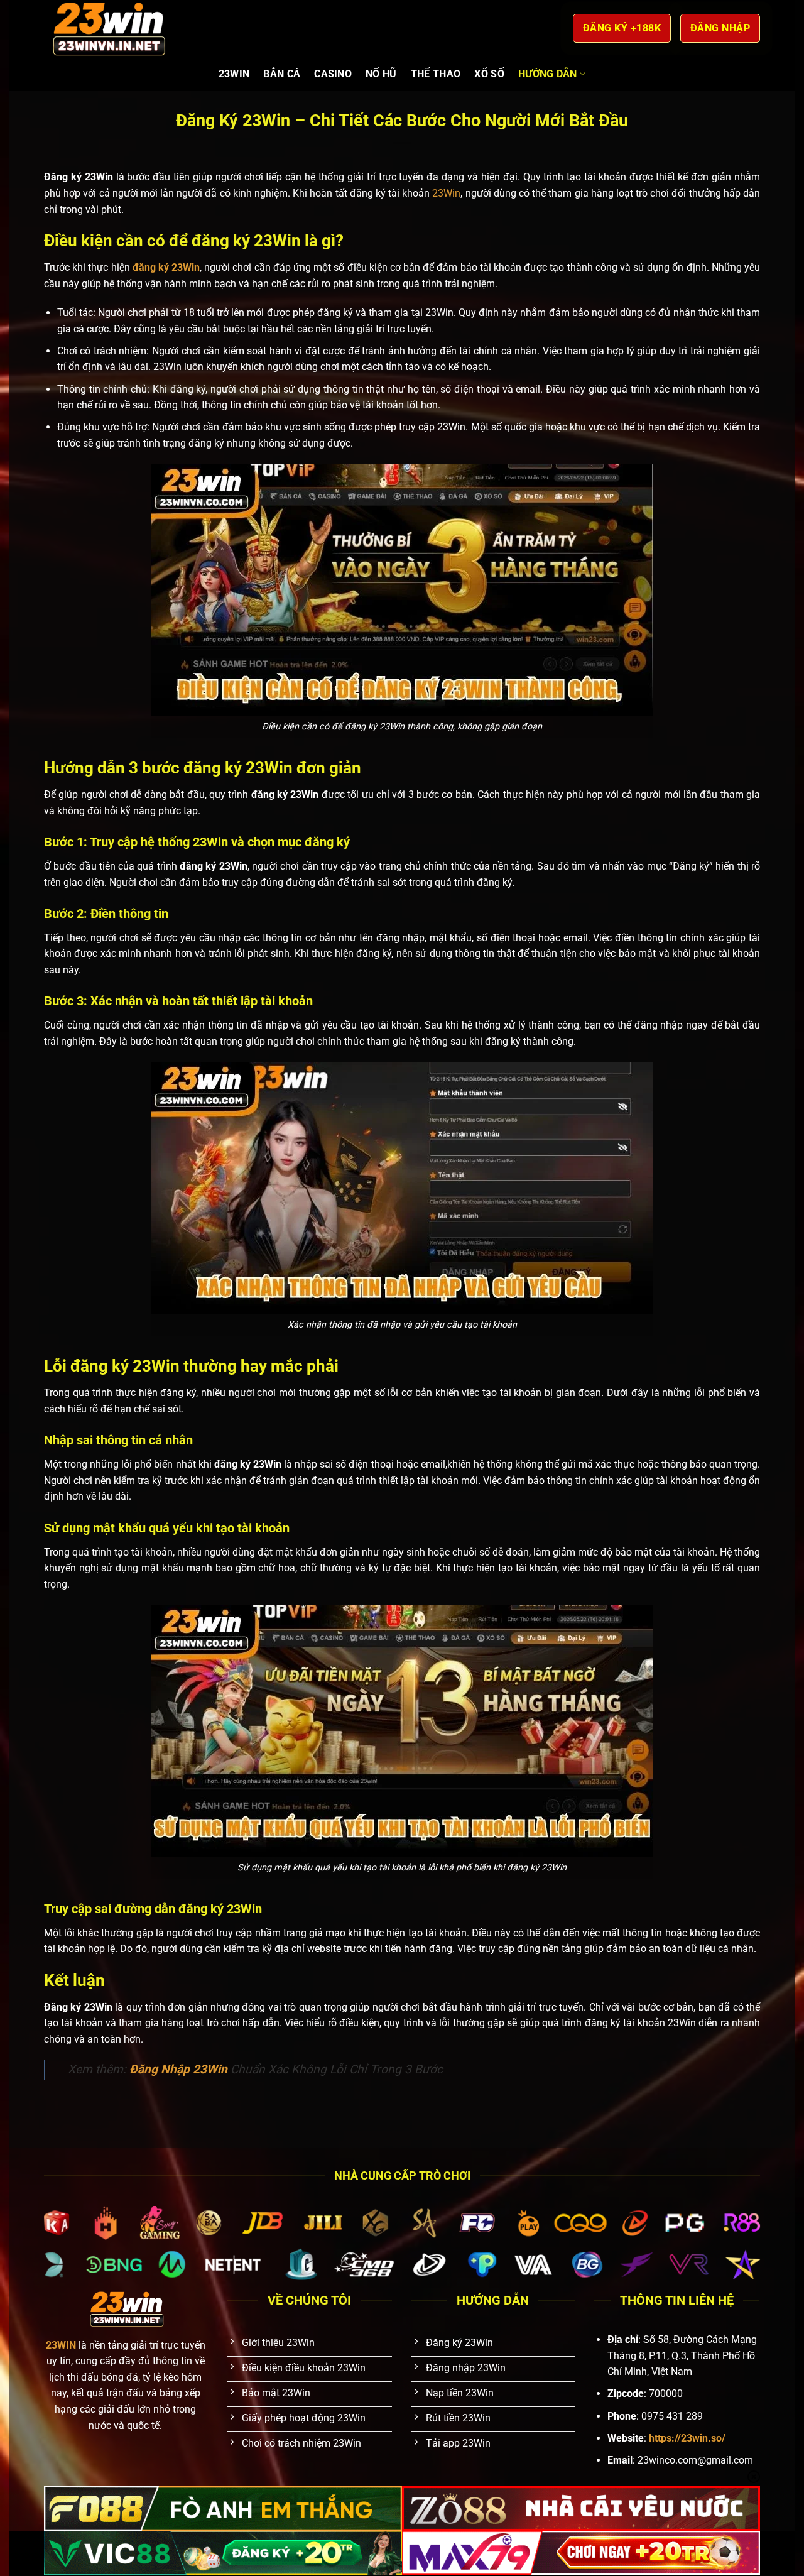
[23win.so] (107, 28)
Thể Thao (436, 74)
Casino (333, 74)
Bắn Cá (282, 74)
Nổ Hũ (381, 74)
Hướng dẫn (548, 74)
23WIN (234, 74)
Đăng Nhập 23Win (178, 2069)
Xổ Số (489, 74)
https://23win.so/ (687, 2438)
